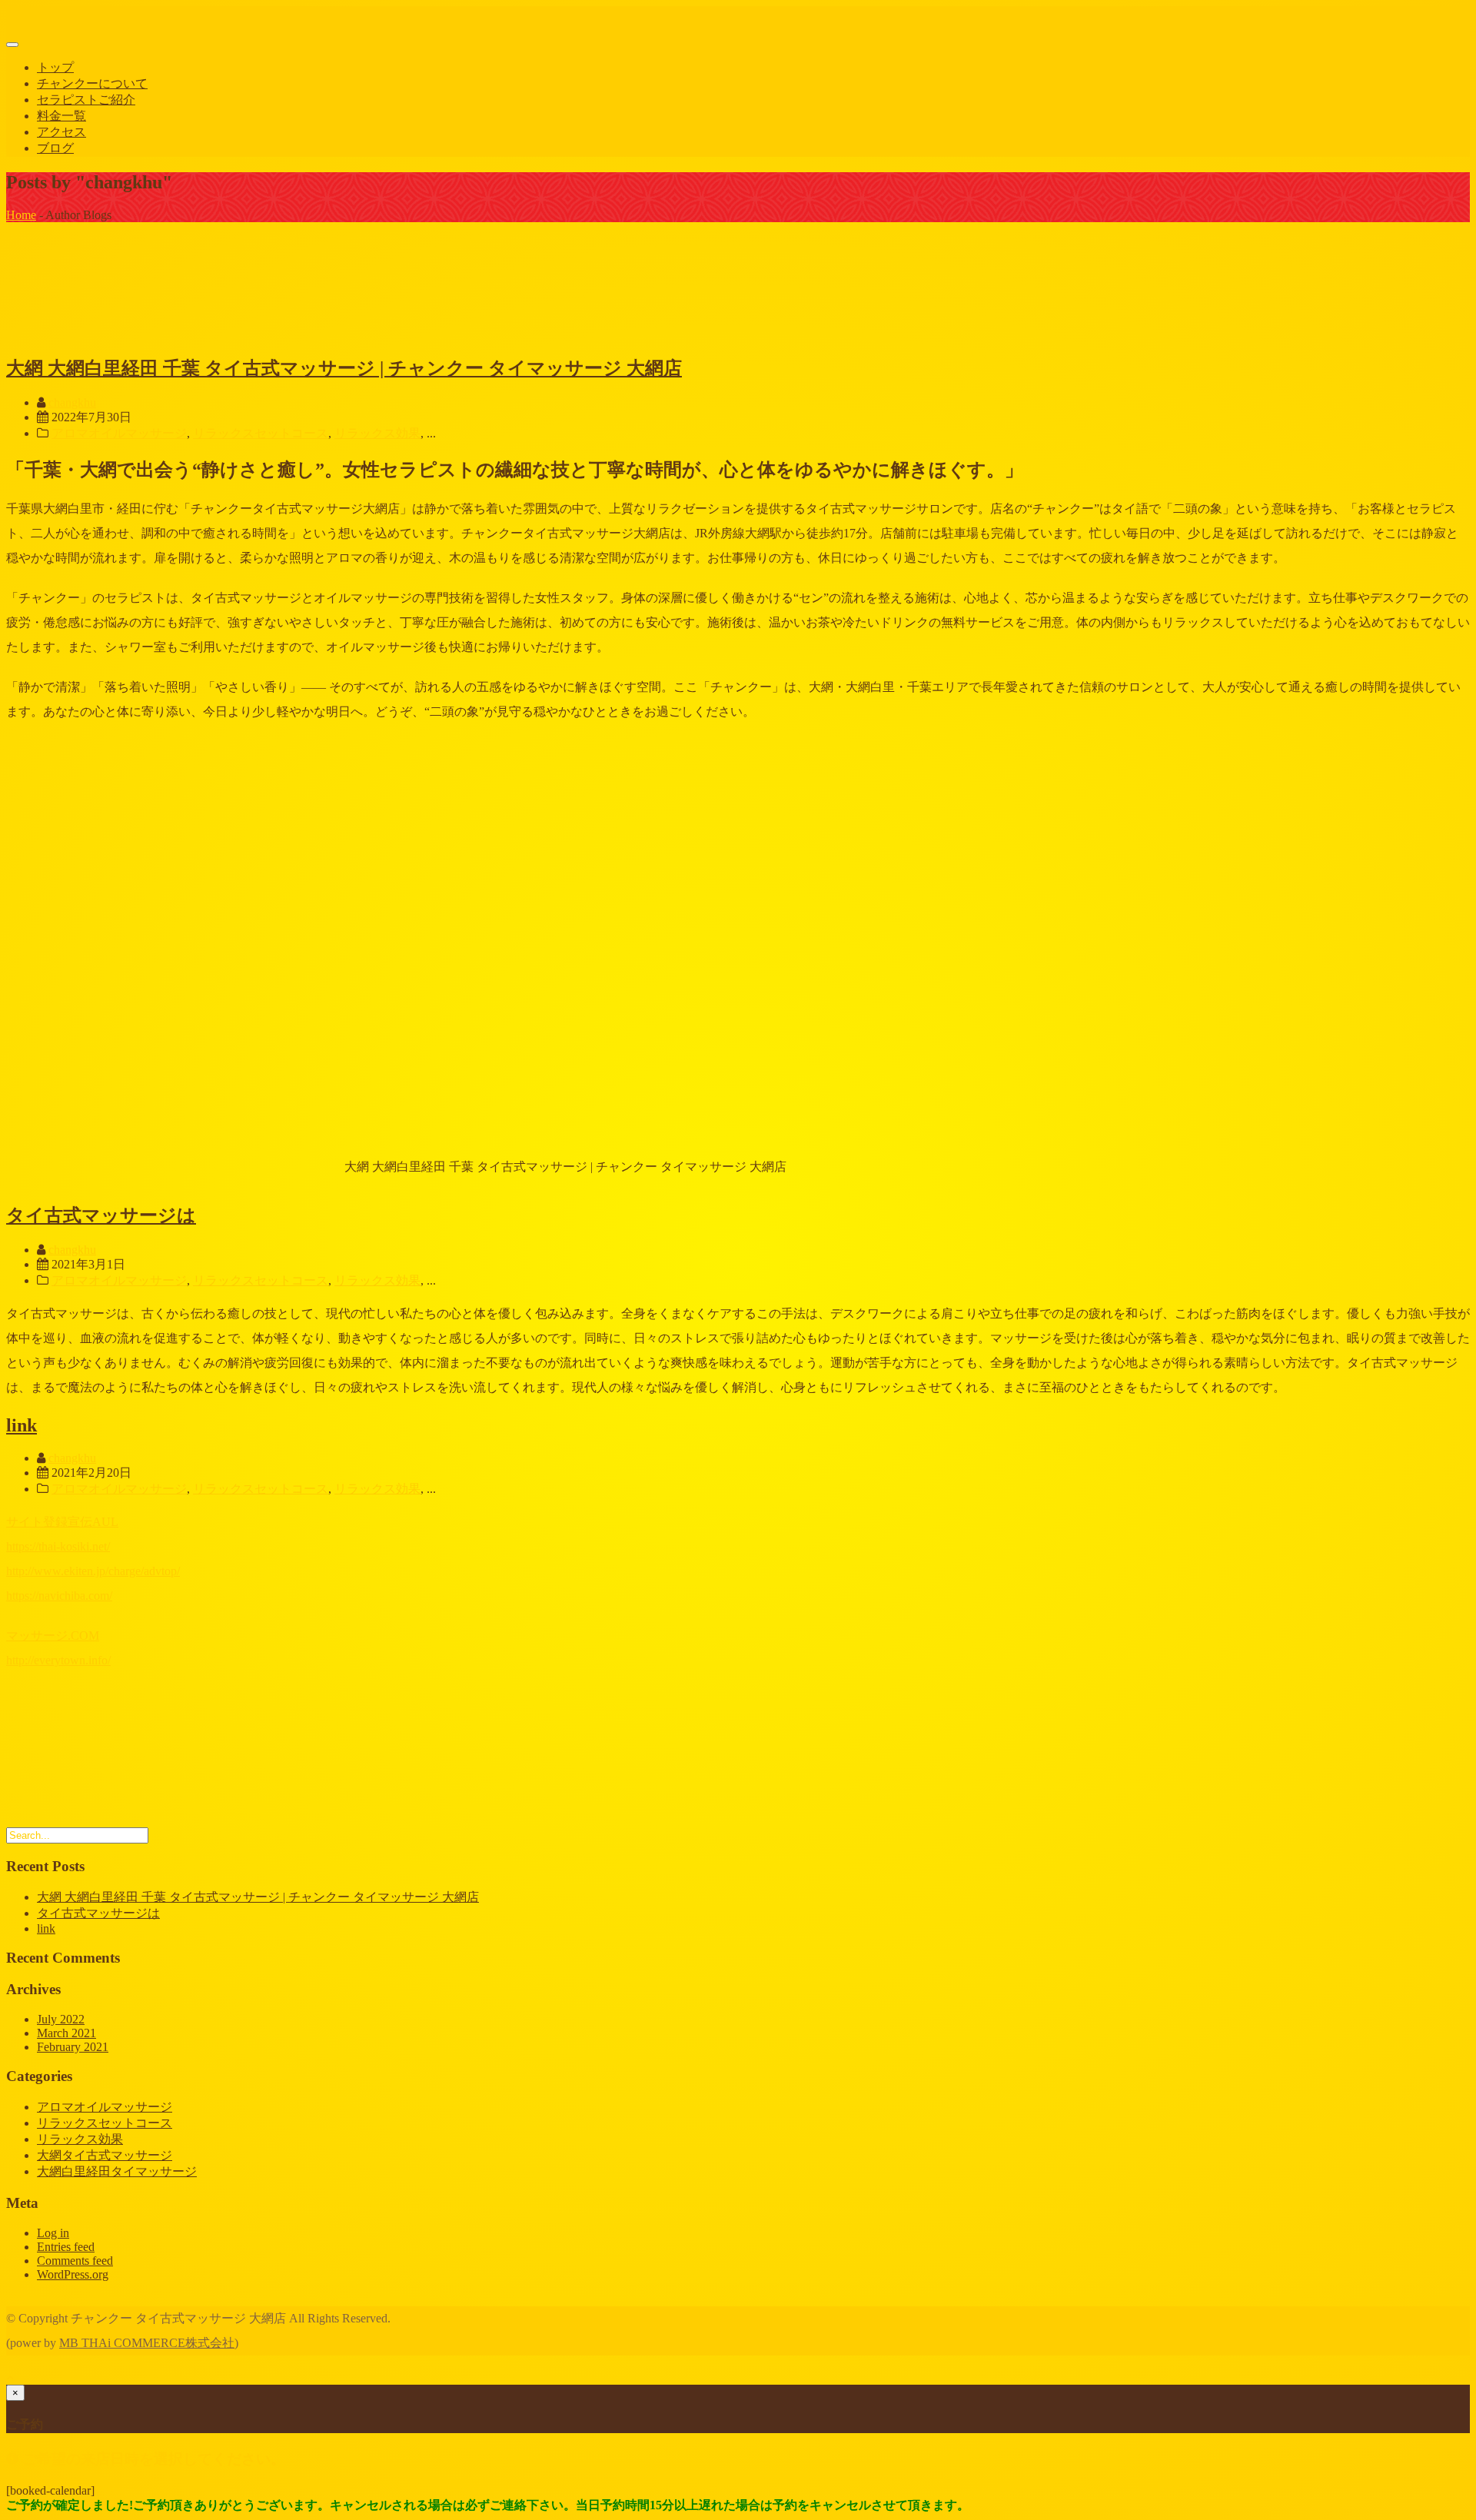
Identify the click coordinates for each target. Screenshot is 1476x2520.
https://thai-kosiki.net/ (58, 1546)
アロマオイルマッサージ (119, 433)
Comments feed (75, 2261)
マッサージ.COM (53, 1636)
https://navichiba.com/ (59, 1596)
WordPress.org (73, 2274)
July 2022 (61, 2019)
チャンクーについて (92, 83)
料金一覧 (61, 116)
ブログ (55, 148)
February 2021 (73, 2047)
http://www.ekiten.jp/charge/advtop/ (93, 1571)
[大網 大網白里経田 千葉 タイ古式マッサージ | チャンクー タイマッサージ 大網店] (121, 333)
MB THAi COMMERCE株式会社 (147, 2343)
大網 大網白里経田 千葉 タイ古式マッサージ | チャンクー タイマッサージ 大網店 (344, 368)
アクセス (61, 132)
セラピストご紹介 (86, 100)
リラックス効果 (377, 433)
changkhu (72, 402)
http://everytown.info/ (58, 1660)
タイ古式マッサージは (101, 1215)
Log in (53, 2233)
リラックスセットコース (261, 433)
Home (21, 215)
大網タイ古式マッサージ (105, 2155)
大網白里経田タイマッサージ (117, 2171)
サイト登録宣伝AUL (62, 1522)
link (22, 1425)
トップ (55, 67)
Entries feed (66, 2247)
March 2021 (66, 2033)
